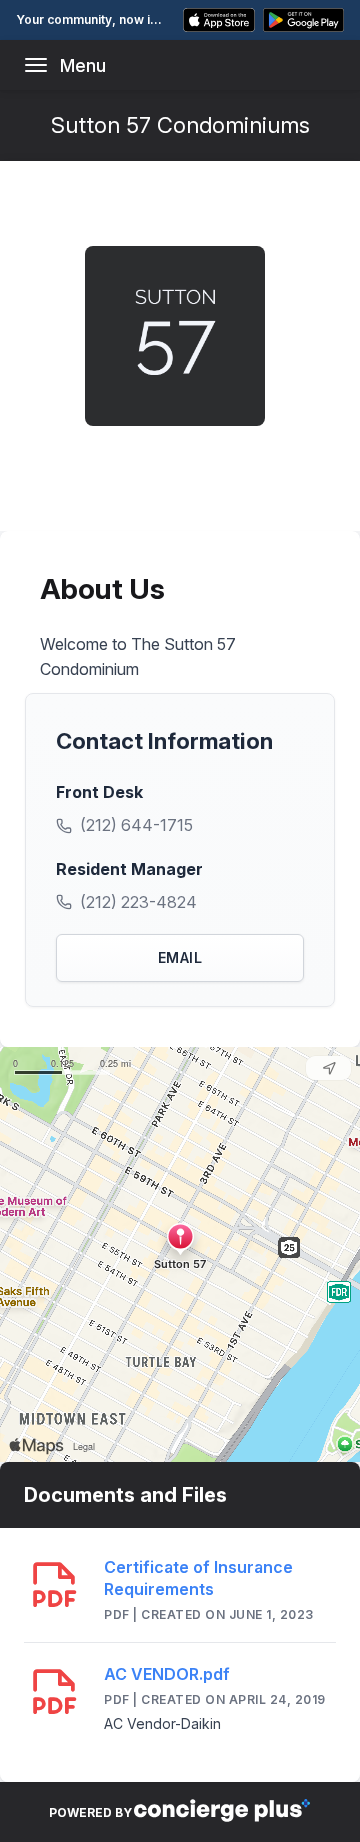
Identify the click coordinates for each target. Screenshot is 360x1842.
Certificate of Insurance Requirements (198, 1578)
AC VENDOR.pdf (167, 1674)
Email (180, 957)
